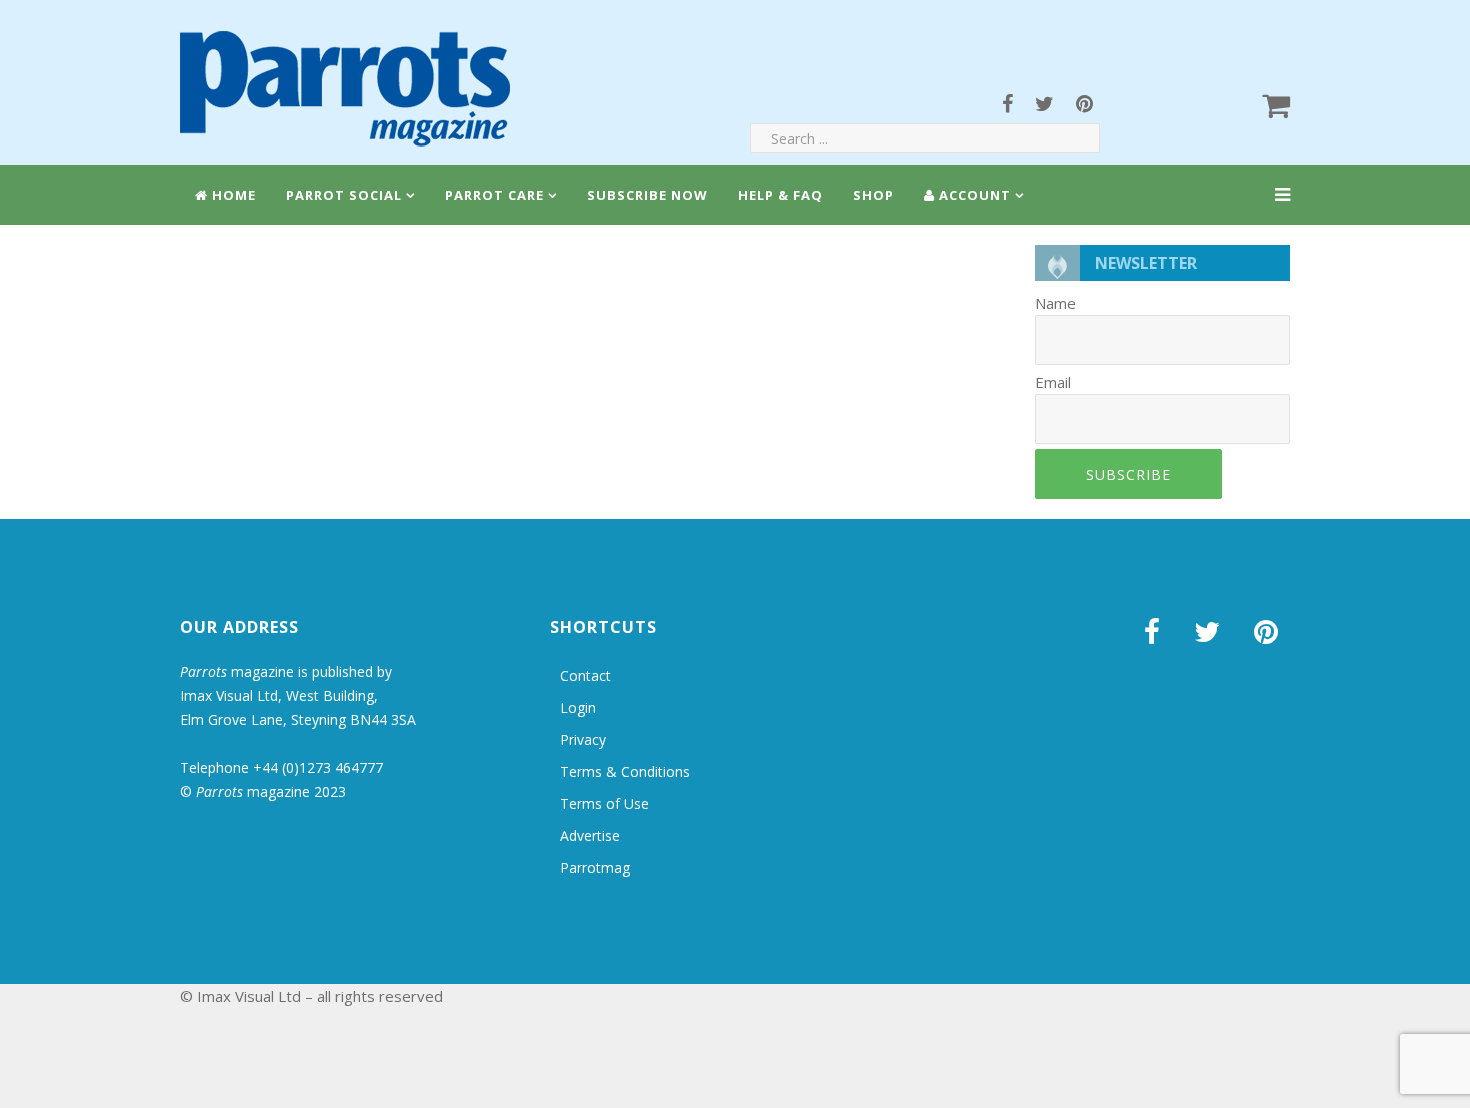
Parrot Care (494, 195)
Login (578, 707)
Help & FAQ (780, 195)
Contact (585, 675)
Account (973, 195)
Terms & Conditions (625, 771)
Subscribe (1128, 474)
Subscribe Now (647, 195)
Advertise (590, 835)
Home (232, 195)
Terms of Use (604, 803)
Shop (873, 195)
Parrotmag (595, 867)
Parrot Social (344, 195)
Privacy (583, 739)
